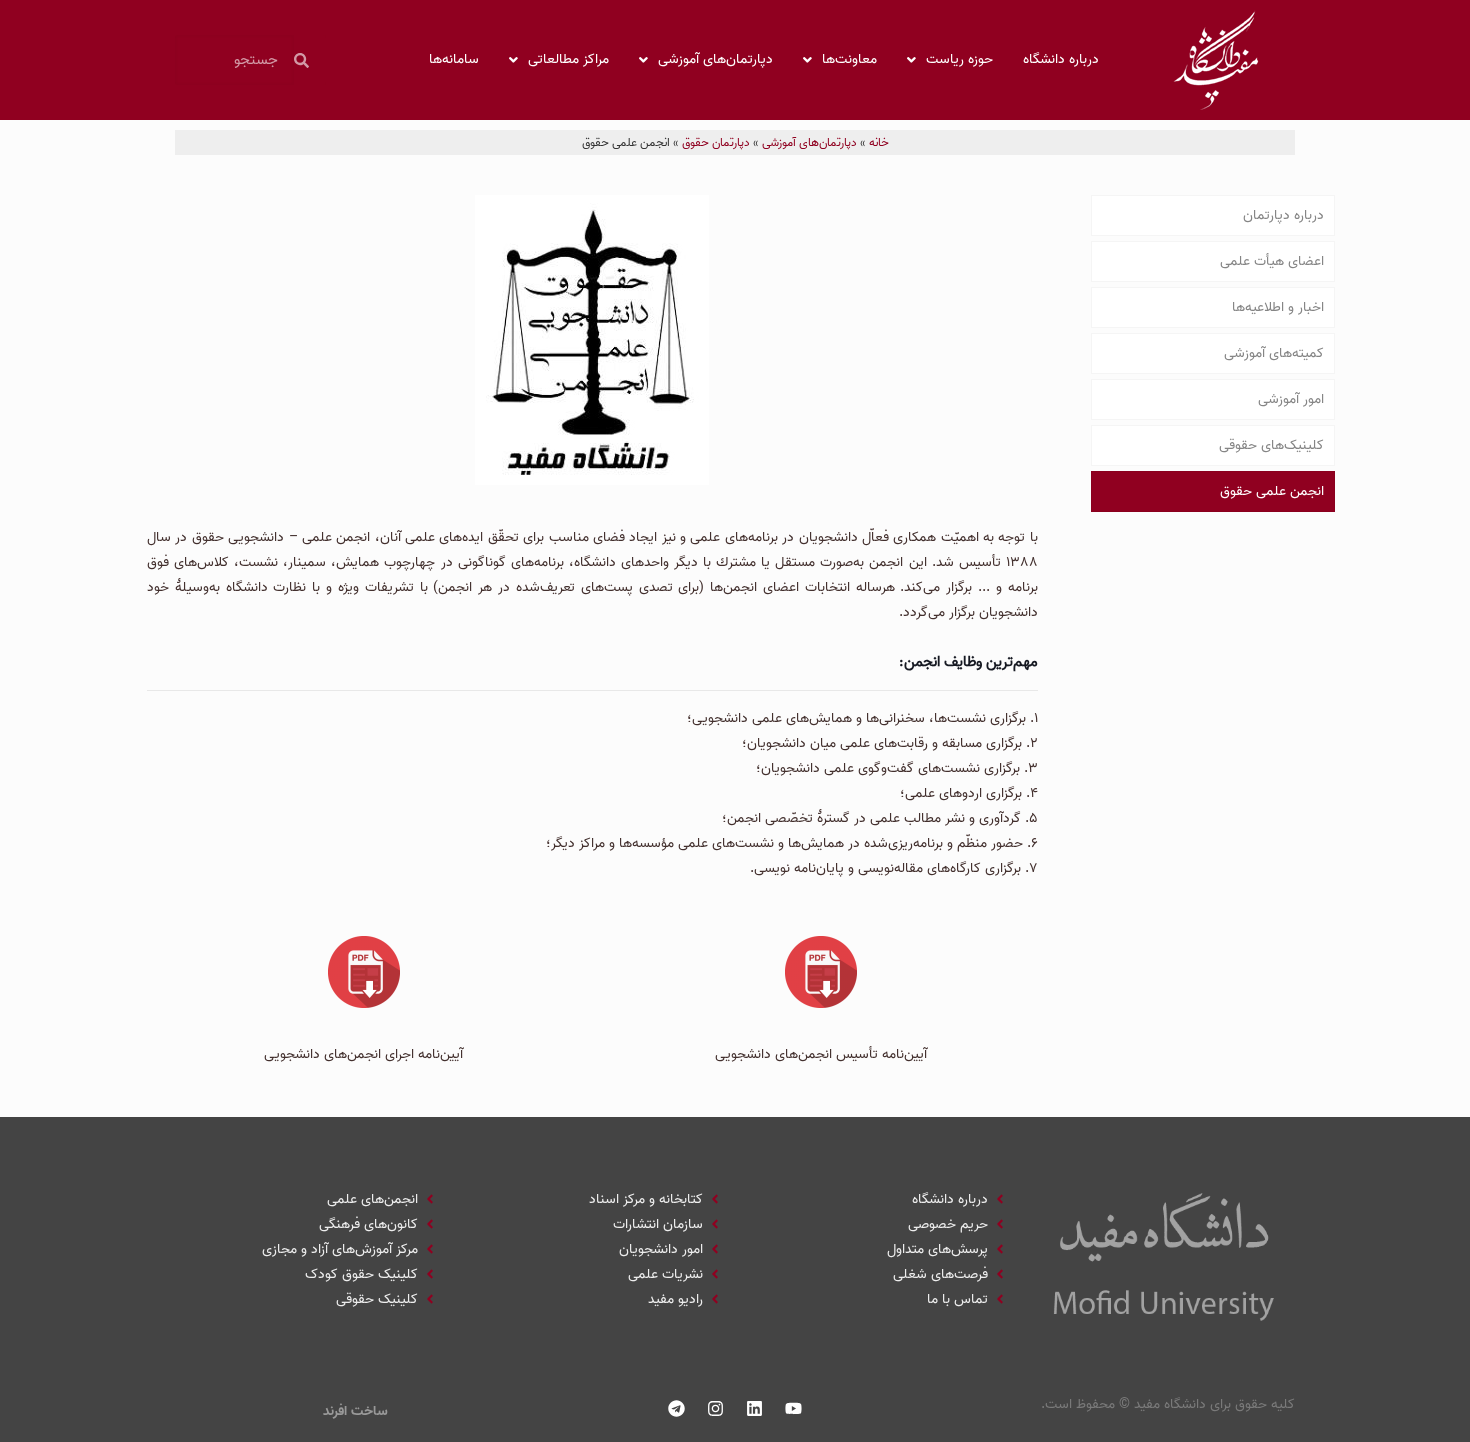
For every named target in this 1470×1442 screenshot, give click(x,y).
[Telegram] (677, 1409)
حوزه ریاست (959, 59)
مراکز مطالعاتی (568, 59)
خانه (879, 142)
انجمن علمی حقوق (1272, 491)
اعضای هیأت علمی (1272, 261)
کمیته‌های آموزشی (1274, 353)
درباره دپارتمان (1283, 215)
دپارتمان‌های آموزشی (715, 59)
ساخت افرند (355, 1411)
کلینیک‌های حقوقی (1271, 445)
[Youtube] (794, 1409)
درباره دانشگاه (1061, 59)
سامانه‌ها (454, 59)
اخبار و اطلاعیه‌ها (1278, 307)
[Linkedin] (755, 1409)
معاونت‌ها (849, 59)
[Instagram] (716, 1409)
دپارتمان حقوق (716, 142)
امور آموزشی (1291, 399)
